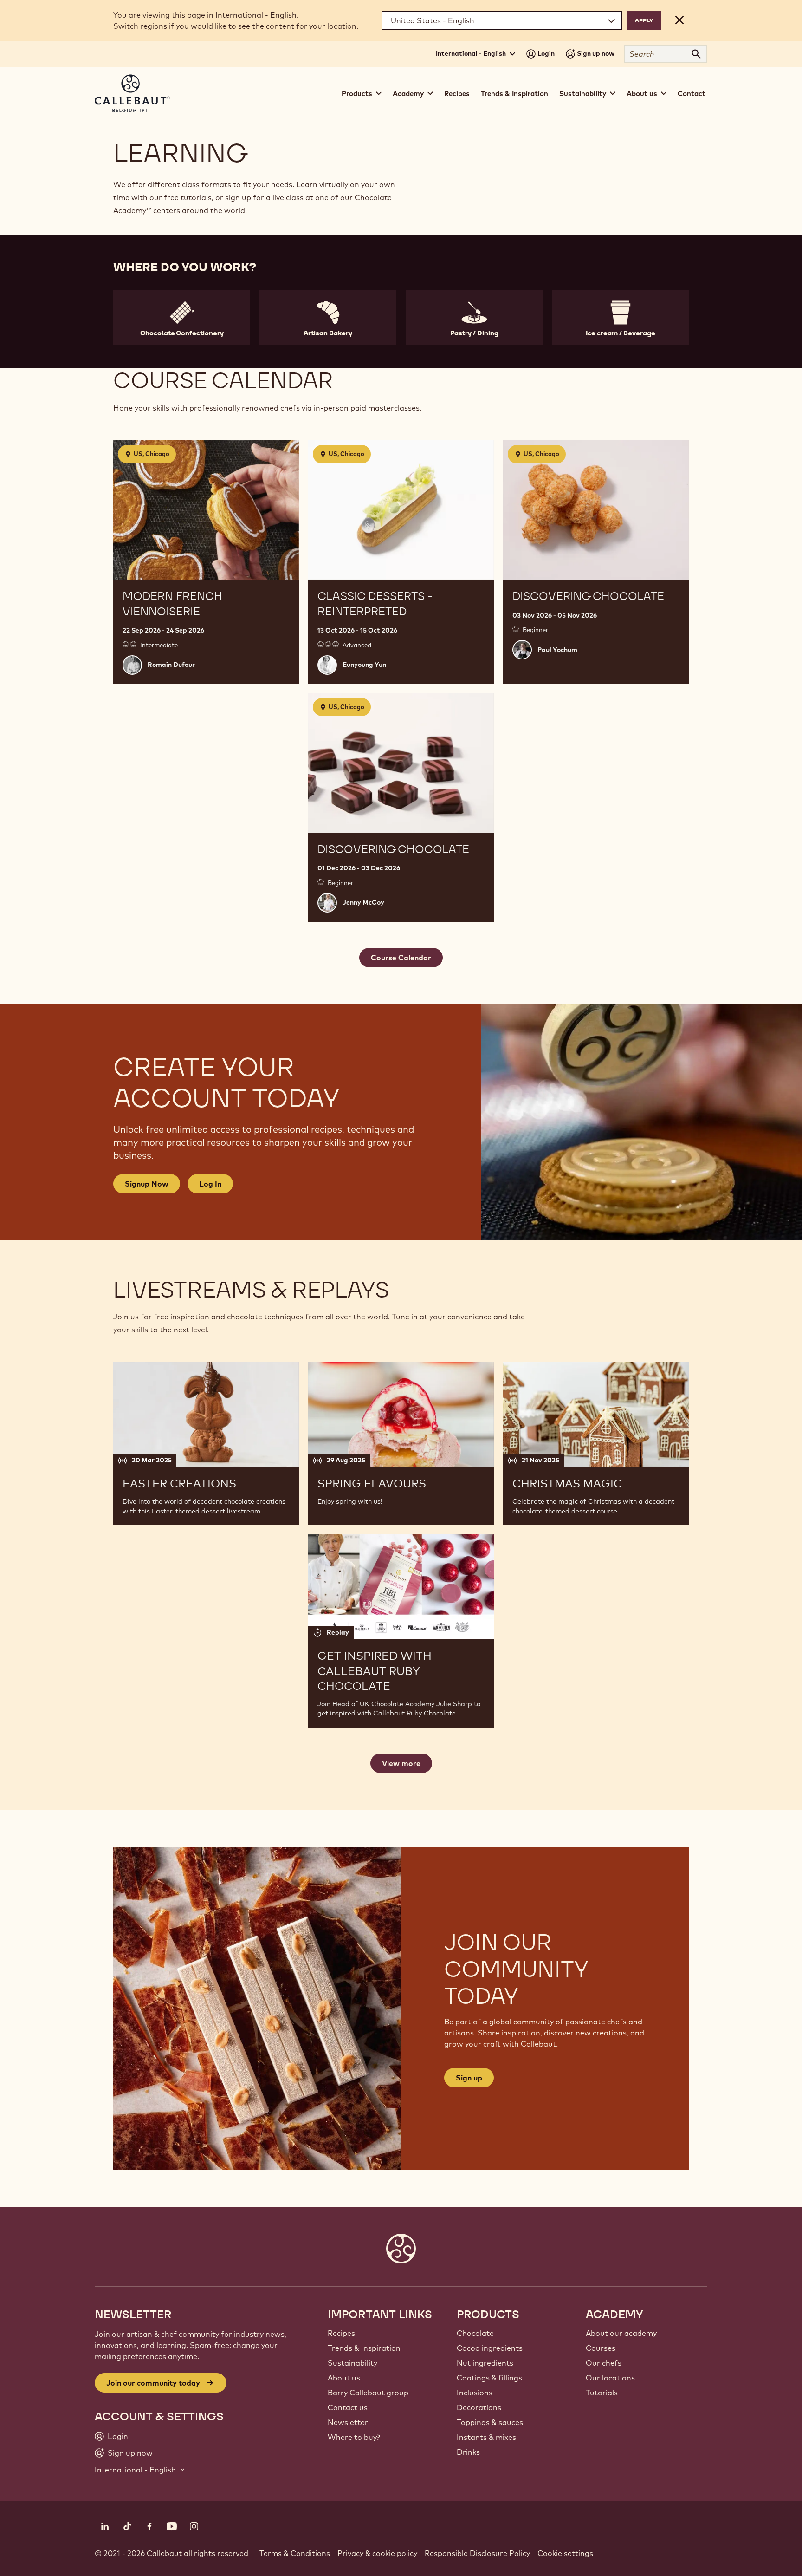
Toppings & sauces (490, 2422)
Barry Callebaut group (368, 2393)
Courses (601, 2348)
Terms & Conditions (295, 2553)
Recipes (457, 94)
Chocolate (475, 2333)
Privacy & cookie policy (377, 2553)
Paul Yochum (557, 650)
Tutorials (602, 2393)
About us (344, 2378)
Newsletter (348, 2422)
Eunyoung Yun (364, 665)
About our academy (621, 2333)
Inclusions (475, 2393)
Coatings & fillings (489, 2378)
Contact (692, 94)
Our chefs (604, 2363)
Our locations (610, 2378)
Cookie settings (565, 2553)
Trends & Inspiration (514, 94)
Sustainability (352, 2363)
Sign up (469, 2078)
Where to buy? (354, 2437)
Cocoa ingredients (490, 2348)
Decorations (479, 2407)
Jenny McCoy (363, 902)
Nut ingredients (485, 2363)
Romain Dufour (171, 665)
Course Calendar (401, 958)
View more (401, 1763)
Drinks (468, 2452)
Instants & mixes (486, 2437)
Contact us (348, 2407)
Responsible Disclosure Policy (477, 2553)
